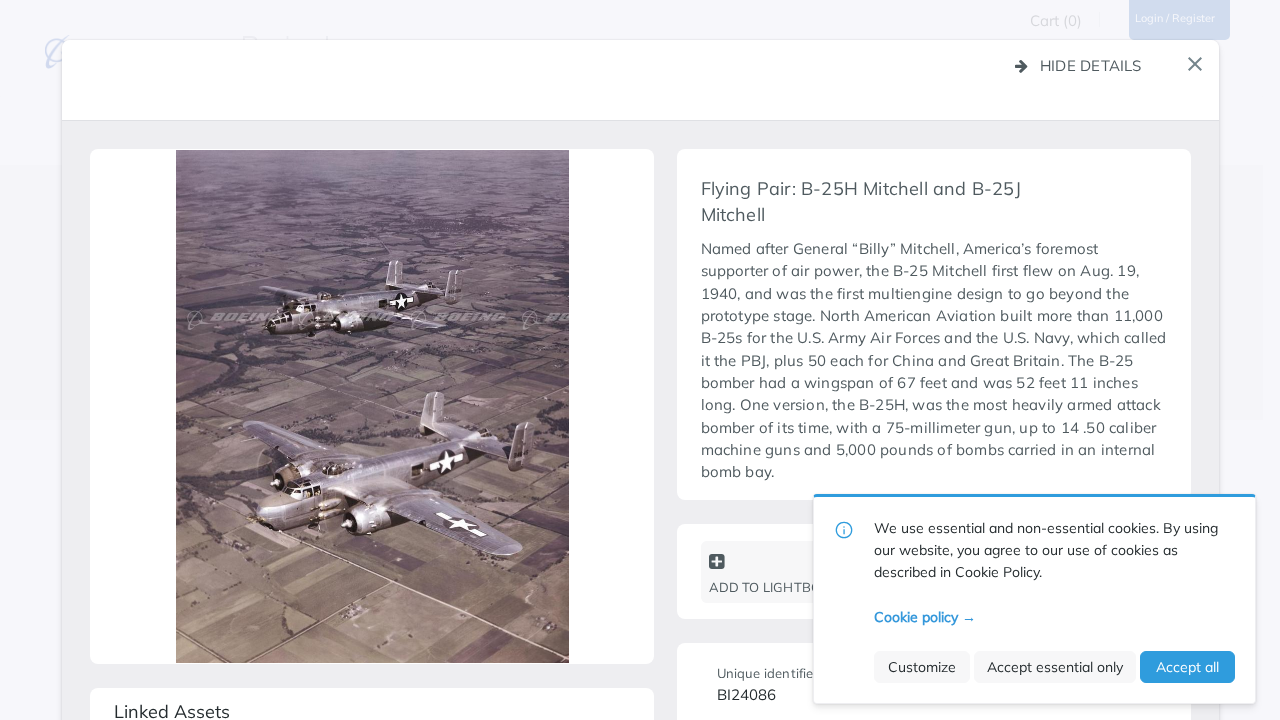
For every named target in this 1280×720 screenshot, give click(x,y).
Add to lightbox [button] (769, 587)
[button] (1195, 64)
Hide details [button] (1091, 65)
